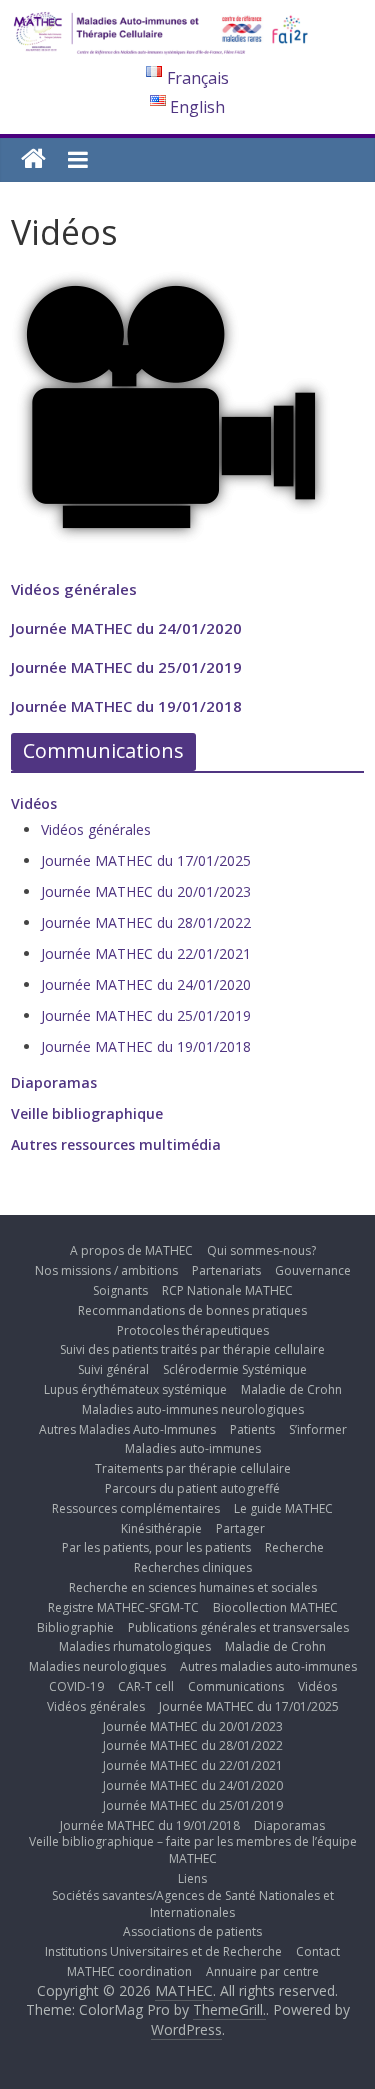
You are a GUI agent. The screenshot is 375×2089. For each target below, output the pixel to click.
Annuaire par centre (262, 1971)
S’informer (318, 1429)
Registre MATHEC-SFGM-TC (123, 1607)
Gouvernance (313, 1270)
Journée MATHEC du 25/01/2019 (126, 667)
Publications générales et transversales (238, 1627)
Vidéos (34, 803)
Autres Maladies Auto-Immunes (127, 1429)
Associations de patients (192, 1931)
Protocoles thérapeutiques (193, 1330)
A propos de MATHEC (131, 1250)
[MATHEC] (33, 159)
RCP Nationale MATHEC (227, 1290)
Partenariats (226, 1270)
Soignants (120, 1290)
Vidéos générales (74, 589)
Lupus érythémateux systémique (135, 1389)
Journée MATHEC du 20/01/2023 (146, 891)
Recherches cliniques (193, 1567)
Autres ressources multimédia (116, 1144)
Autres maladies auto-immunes (268, 1666)
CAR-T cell (146, 1686)
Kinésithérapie (161, 1528)
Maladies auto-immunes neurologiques (193, 1409)
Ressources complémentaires (136, 1508)
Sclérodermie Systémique (235, 1369)
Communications (236, 1686)
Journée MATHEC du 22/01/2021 (146, 953)
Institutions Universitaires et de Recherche (163, 1951)
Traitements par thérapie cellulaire (193, 1468)
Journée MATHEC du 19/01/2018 (126, 706)
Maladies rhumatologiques (135, 1646)
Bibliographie (75, 1627)
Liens (192, 1878)
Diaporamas (54, 1082)
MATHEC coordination (129, 1971)
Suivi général (113, 1369)
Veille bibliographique (87, 1113)
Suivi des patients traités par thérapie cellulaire (192, 1349)
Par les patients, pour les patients (156, 1547)
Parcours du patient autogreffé (192, 1488)
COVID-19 (76, 1686)
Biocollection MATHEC (275, 1607)
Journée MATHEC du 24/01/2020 (126, 628)
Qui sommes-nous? (261, 1250)
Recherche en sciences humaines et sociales (193, 1587)
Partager (240, 1528)
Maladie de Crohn (291, 1389)
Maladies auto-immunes (193, 1448)
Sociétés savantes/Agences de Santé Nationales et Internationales (193, 1904)
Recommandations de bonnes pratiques (192, 1310)
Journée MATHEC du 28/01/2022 (146, 922)
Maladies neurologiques (97, 1666)
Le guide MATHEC (283, 1508)
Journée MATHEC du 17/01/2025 (146, 860)
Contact (318, 1951)
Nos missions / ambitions (106, 1270)
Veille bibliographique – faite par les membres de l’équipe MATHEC (193, 1850)
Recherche (294, 1547)
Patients (252, 1429)
